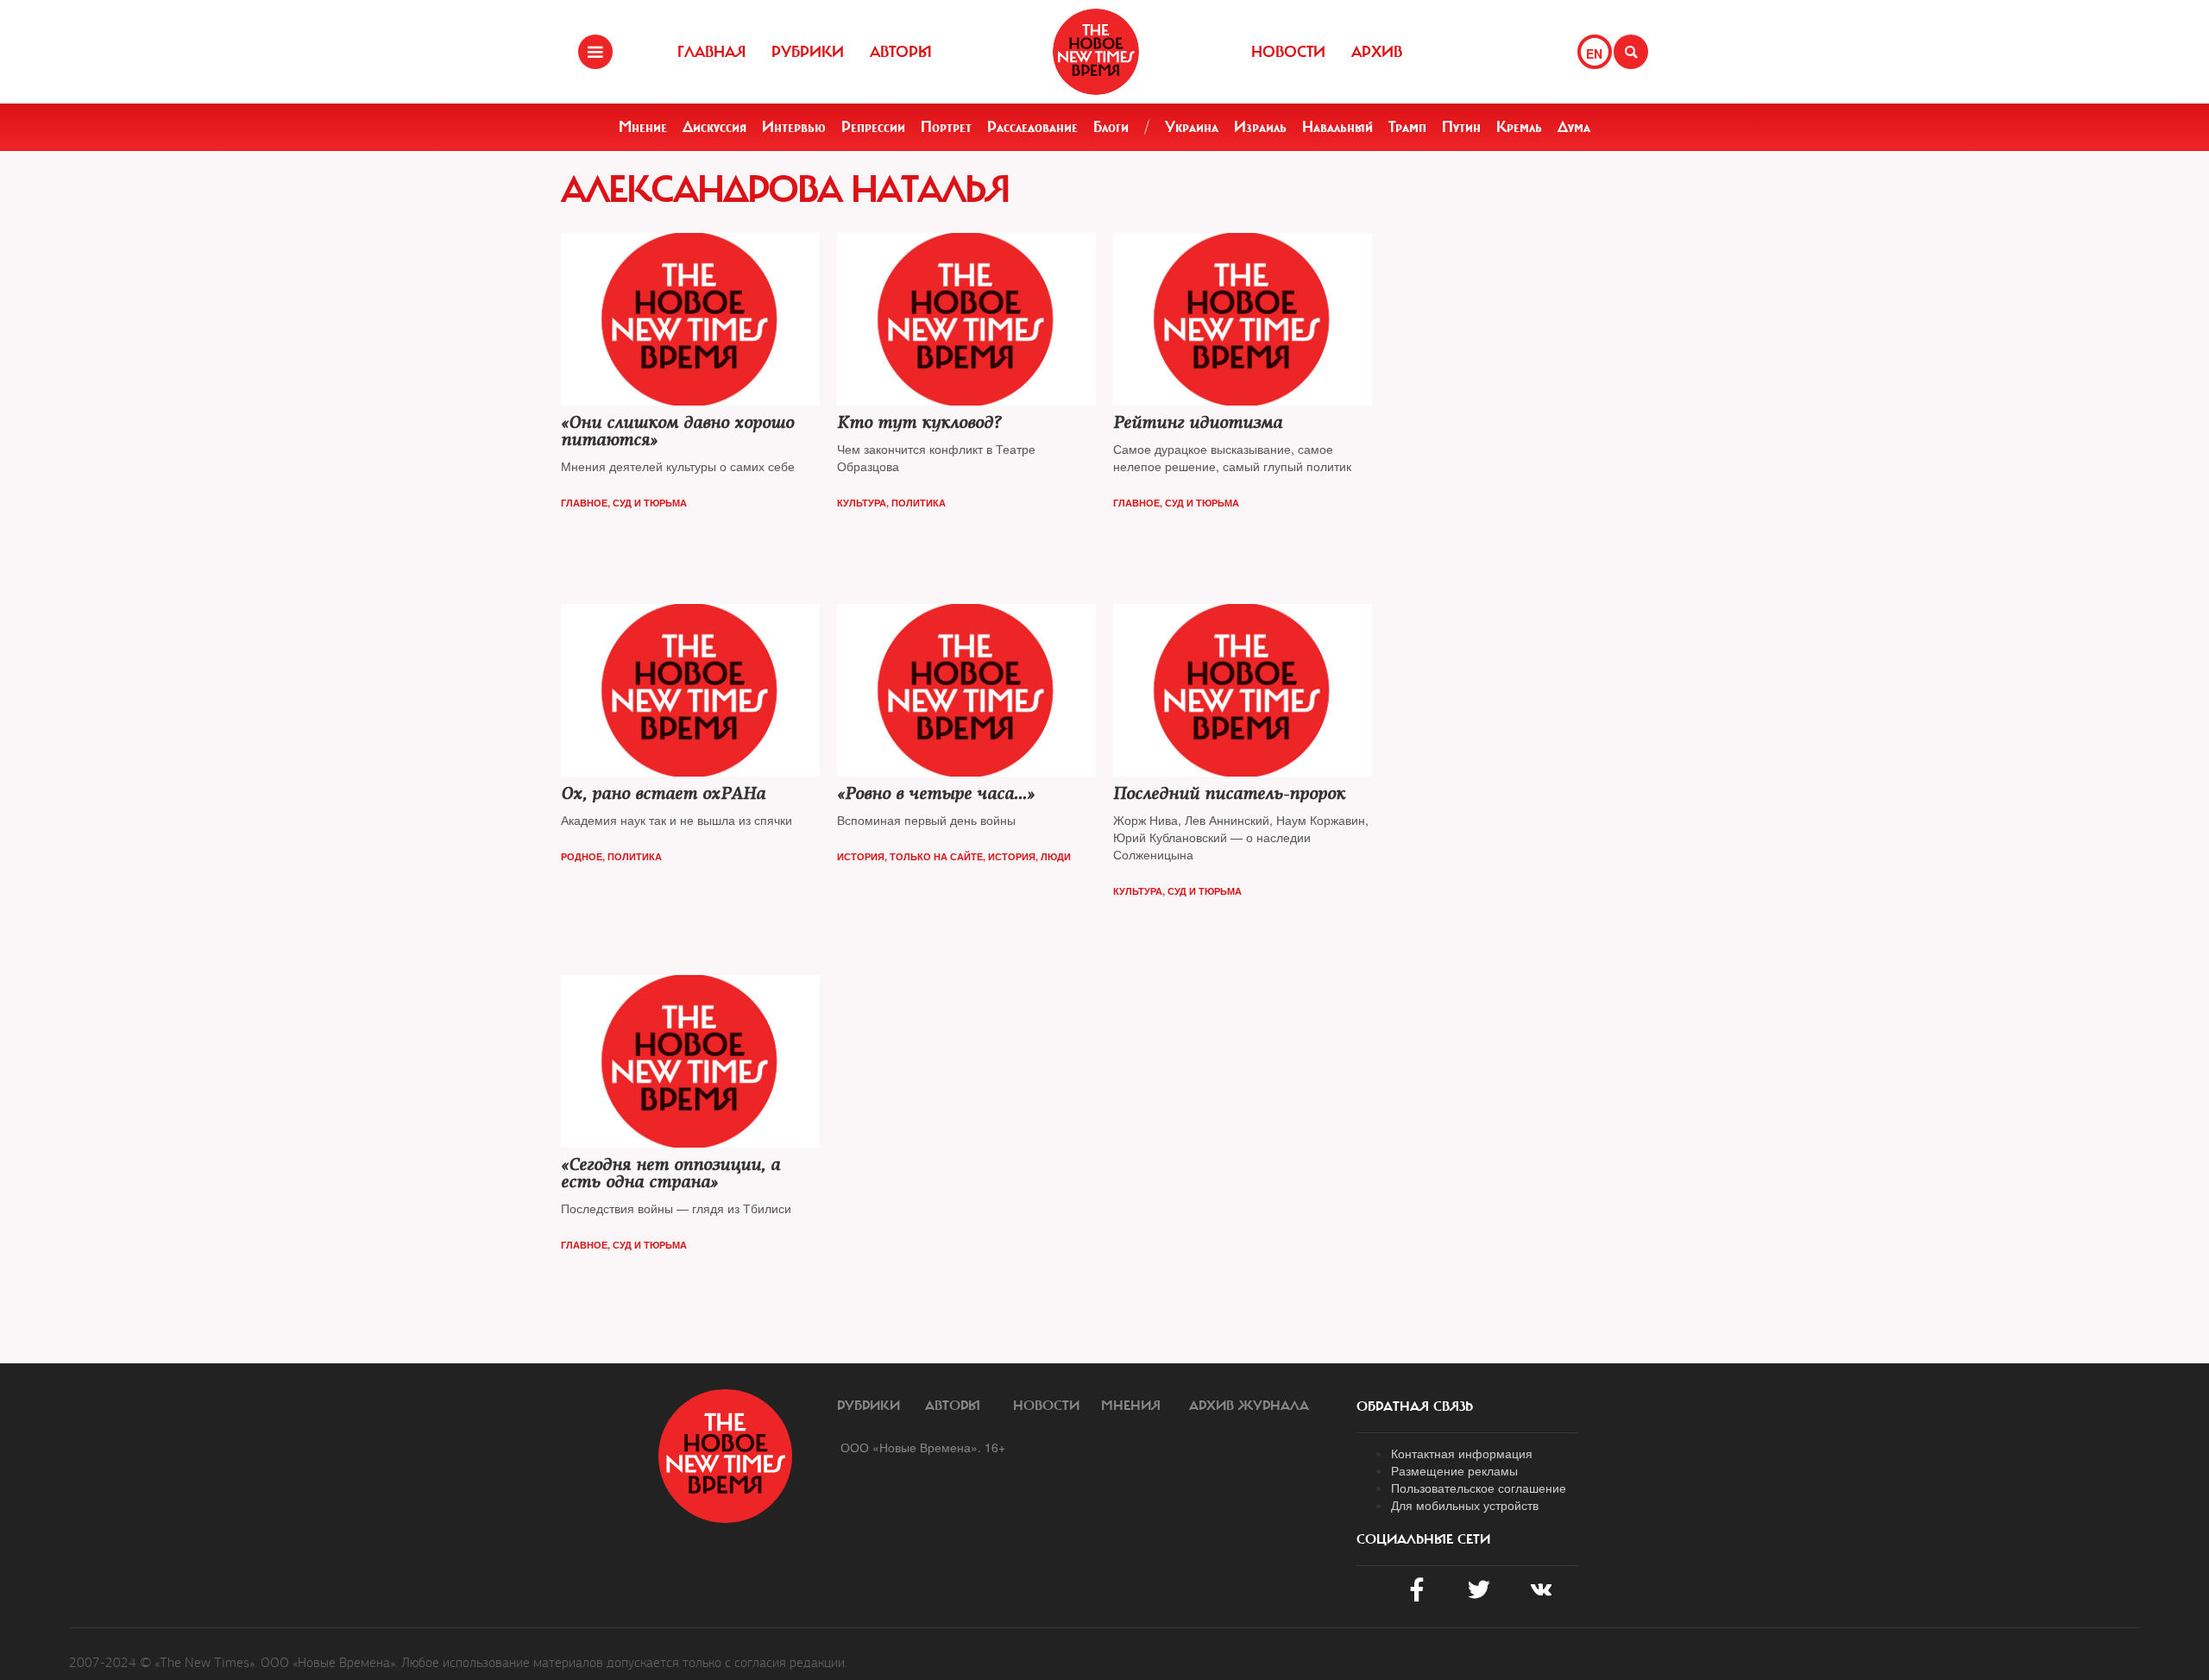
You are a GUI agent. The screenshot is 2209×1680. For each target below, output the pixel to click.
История (861, 856)
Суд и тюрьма (650, 503)
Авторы (901, 52)
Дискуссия (714, 127)
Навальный (1337, 127)
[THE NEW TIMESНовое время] (1096, 52)
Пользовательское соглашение (1479, 1488)
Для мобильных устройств (1465, 1505)
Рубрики (808, 52)
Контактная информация (1462, 1453)
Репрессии (873, 127)
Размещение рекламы (1454, 1470)
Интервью (794, 127)
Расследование (1032, 127)
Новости (1288, 52)
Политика (919, 503)
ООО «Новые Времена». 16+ (923, 1447)
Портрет (946, 127)
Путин (1461, 127)
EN (1594, 53)
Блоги (1111, 127)
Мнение (643, 127)
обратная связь (1415, 1406)
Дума (1574, 127)
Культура (862, 503)
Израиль (1260, 127)
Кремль (1519, 127)
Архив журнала (1249, 1406)
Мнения (1131, 1406)
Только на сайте (936, 856)
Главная (711, 52)
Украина (1192, 127)
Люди (1056, 856)
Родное (582, 856)
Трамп (1407, 127)
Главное (584, 503)
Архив (1377, 52)
